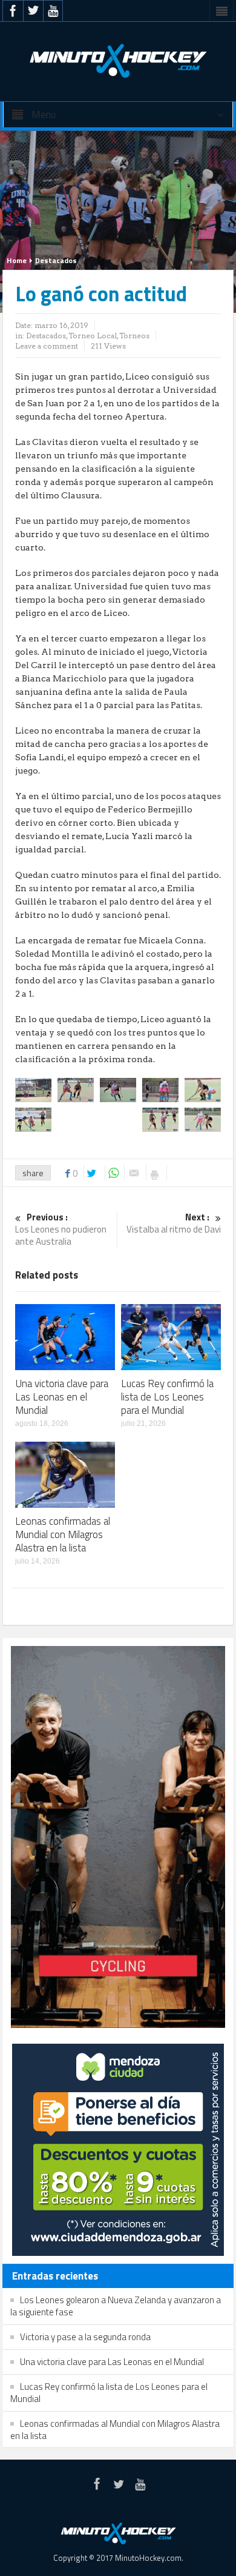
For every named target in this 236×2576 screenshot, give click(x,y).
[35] (160, 1119)
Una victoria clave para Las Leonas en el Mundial (62, 1397)
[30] (160, 1089)
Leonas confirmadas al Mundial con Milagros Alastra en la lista (63, 1534)
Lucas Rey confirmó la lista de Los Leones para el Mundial (167, 1397)
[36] (203, 1119)
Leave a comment (47, 346)
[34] (118, 1119)
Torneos (134, 336)
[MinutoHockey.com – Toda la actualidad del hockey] (118, 61)
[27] (76, 1089)
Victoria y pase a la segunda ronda (85, 2337)
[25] (33, 1089)
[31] (203, 1089)
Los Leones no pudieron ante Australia (61, 1230)
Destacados (56, 260)
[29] (118, 1089)
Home (17, 260)
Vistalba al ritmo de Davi (174, 1224)
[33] (76, 1119)
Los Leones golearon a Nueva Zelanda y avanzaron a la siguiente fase (116, 2306)
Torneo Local (93, 336)
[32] (33, 1119)
